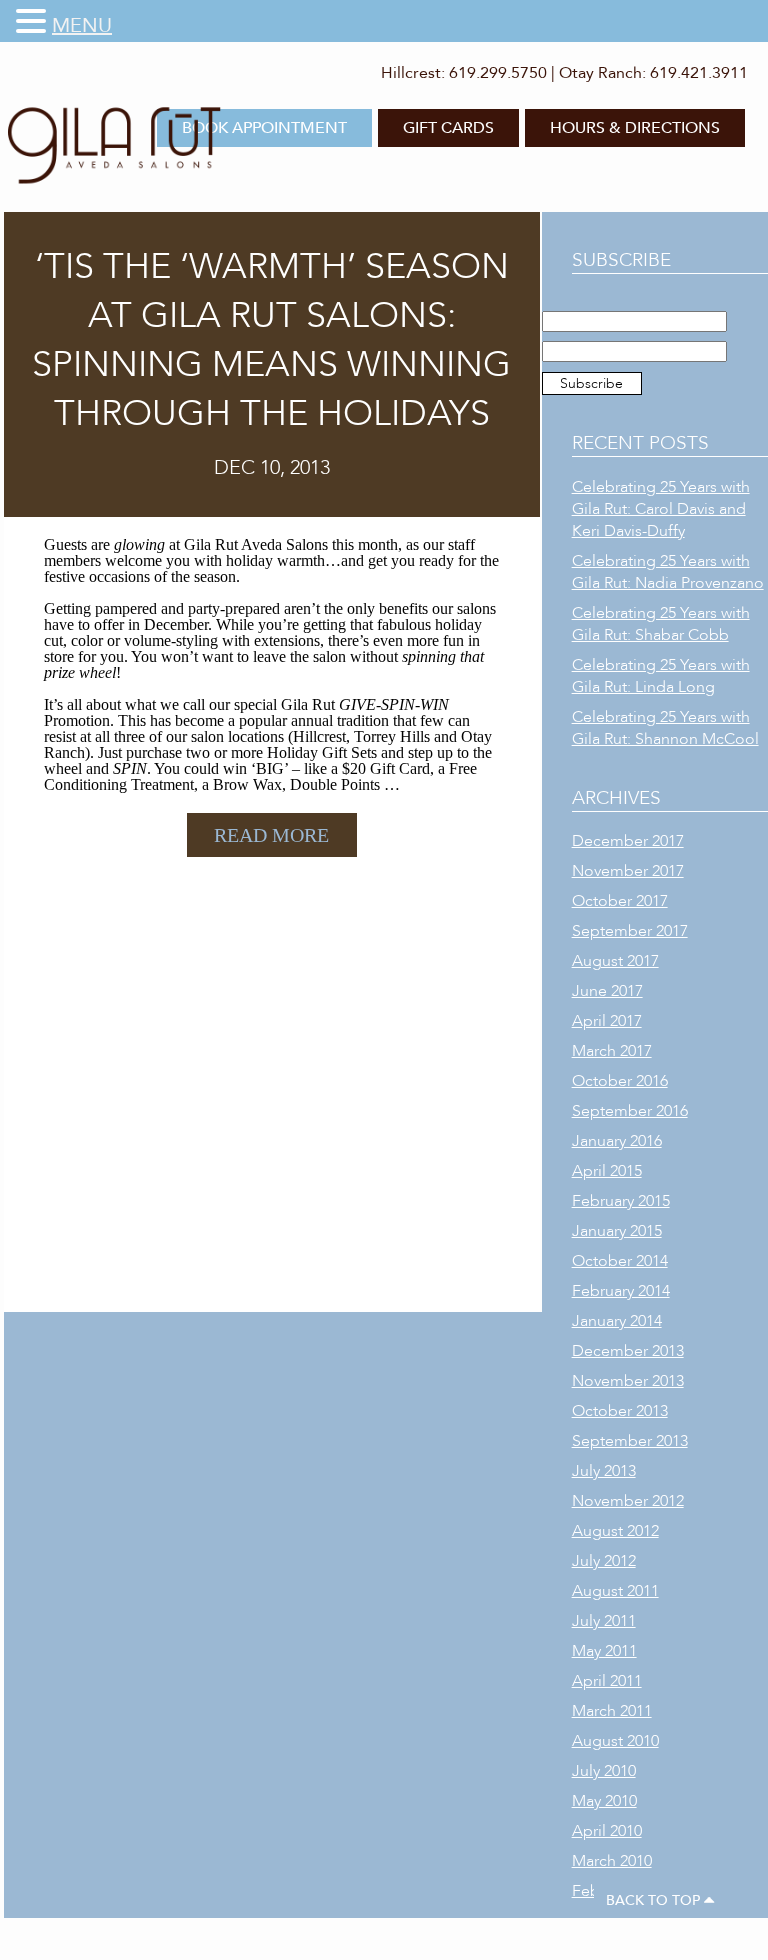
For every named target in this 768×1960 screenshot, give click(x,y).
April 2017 (607, 1021)
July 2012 (604, 1561)
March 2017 (612, 1051)
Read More (271, 835)
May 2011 (604, 1651)
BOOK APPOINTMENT (264, 128)
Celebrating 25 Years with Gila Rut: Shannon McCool (665, 728)
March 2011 (612, 1711)
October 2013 (620, 1411)
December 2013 (628, 1351)
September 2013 (630, 1441)
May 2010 (604, 1801)
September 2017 (630, 931)
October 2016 (620, 1081)
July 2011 (604, 1621)
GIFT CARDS (448, 128)
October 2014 (620, 1261)
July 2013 (604, 1471)
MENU (82, 25)
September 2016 (630, 1111)
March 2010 (612, 1861)
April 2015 (607, 1171)
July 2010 (604, 1771)
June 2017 (607, 991)
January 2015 (617, 1231)
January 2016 (617, 1141)
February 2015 (621, 1201)
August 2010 (615, 1741)
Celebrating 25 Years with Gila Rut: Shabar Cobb (661, 624)
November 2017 (628, 871)
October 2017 (620, 901)
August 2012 (615, 1531)
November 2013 (628, 1381)
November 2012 (628, 1501)
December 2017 (628, 841)
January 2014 (617, 1321)
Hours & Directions (635, 128)
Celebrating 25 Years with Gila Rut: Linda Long (661, 676)
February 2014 (621, 1291)
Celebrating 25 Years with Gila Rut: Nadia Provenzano (668, 572)
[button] (34, 22)
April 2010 (607, 1831)
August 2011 (615, 1591)
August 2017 (615, 961)
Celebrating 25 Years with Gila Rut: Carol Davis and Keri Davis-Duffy (661, 509)
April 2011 (607, 1681)
